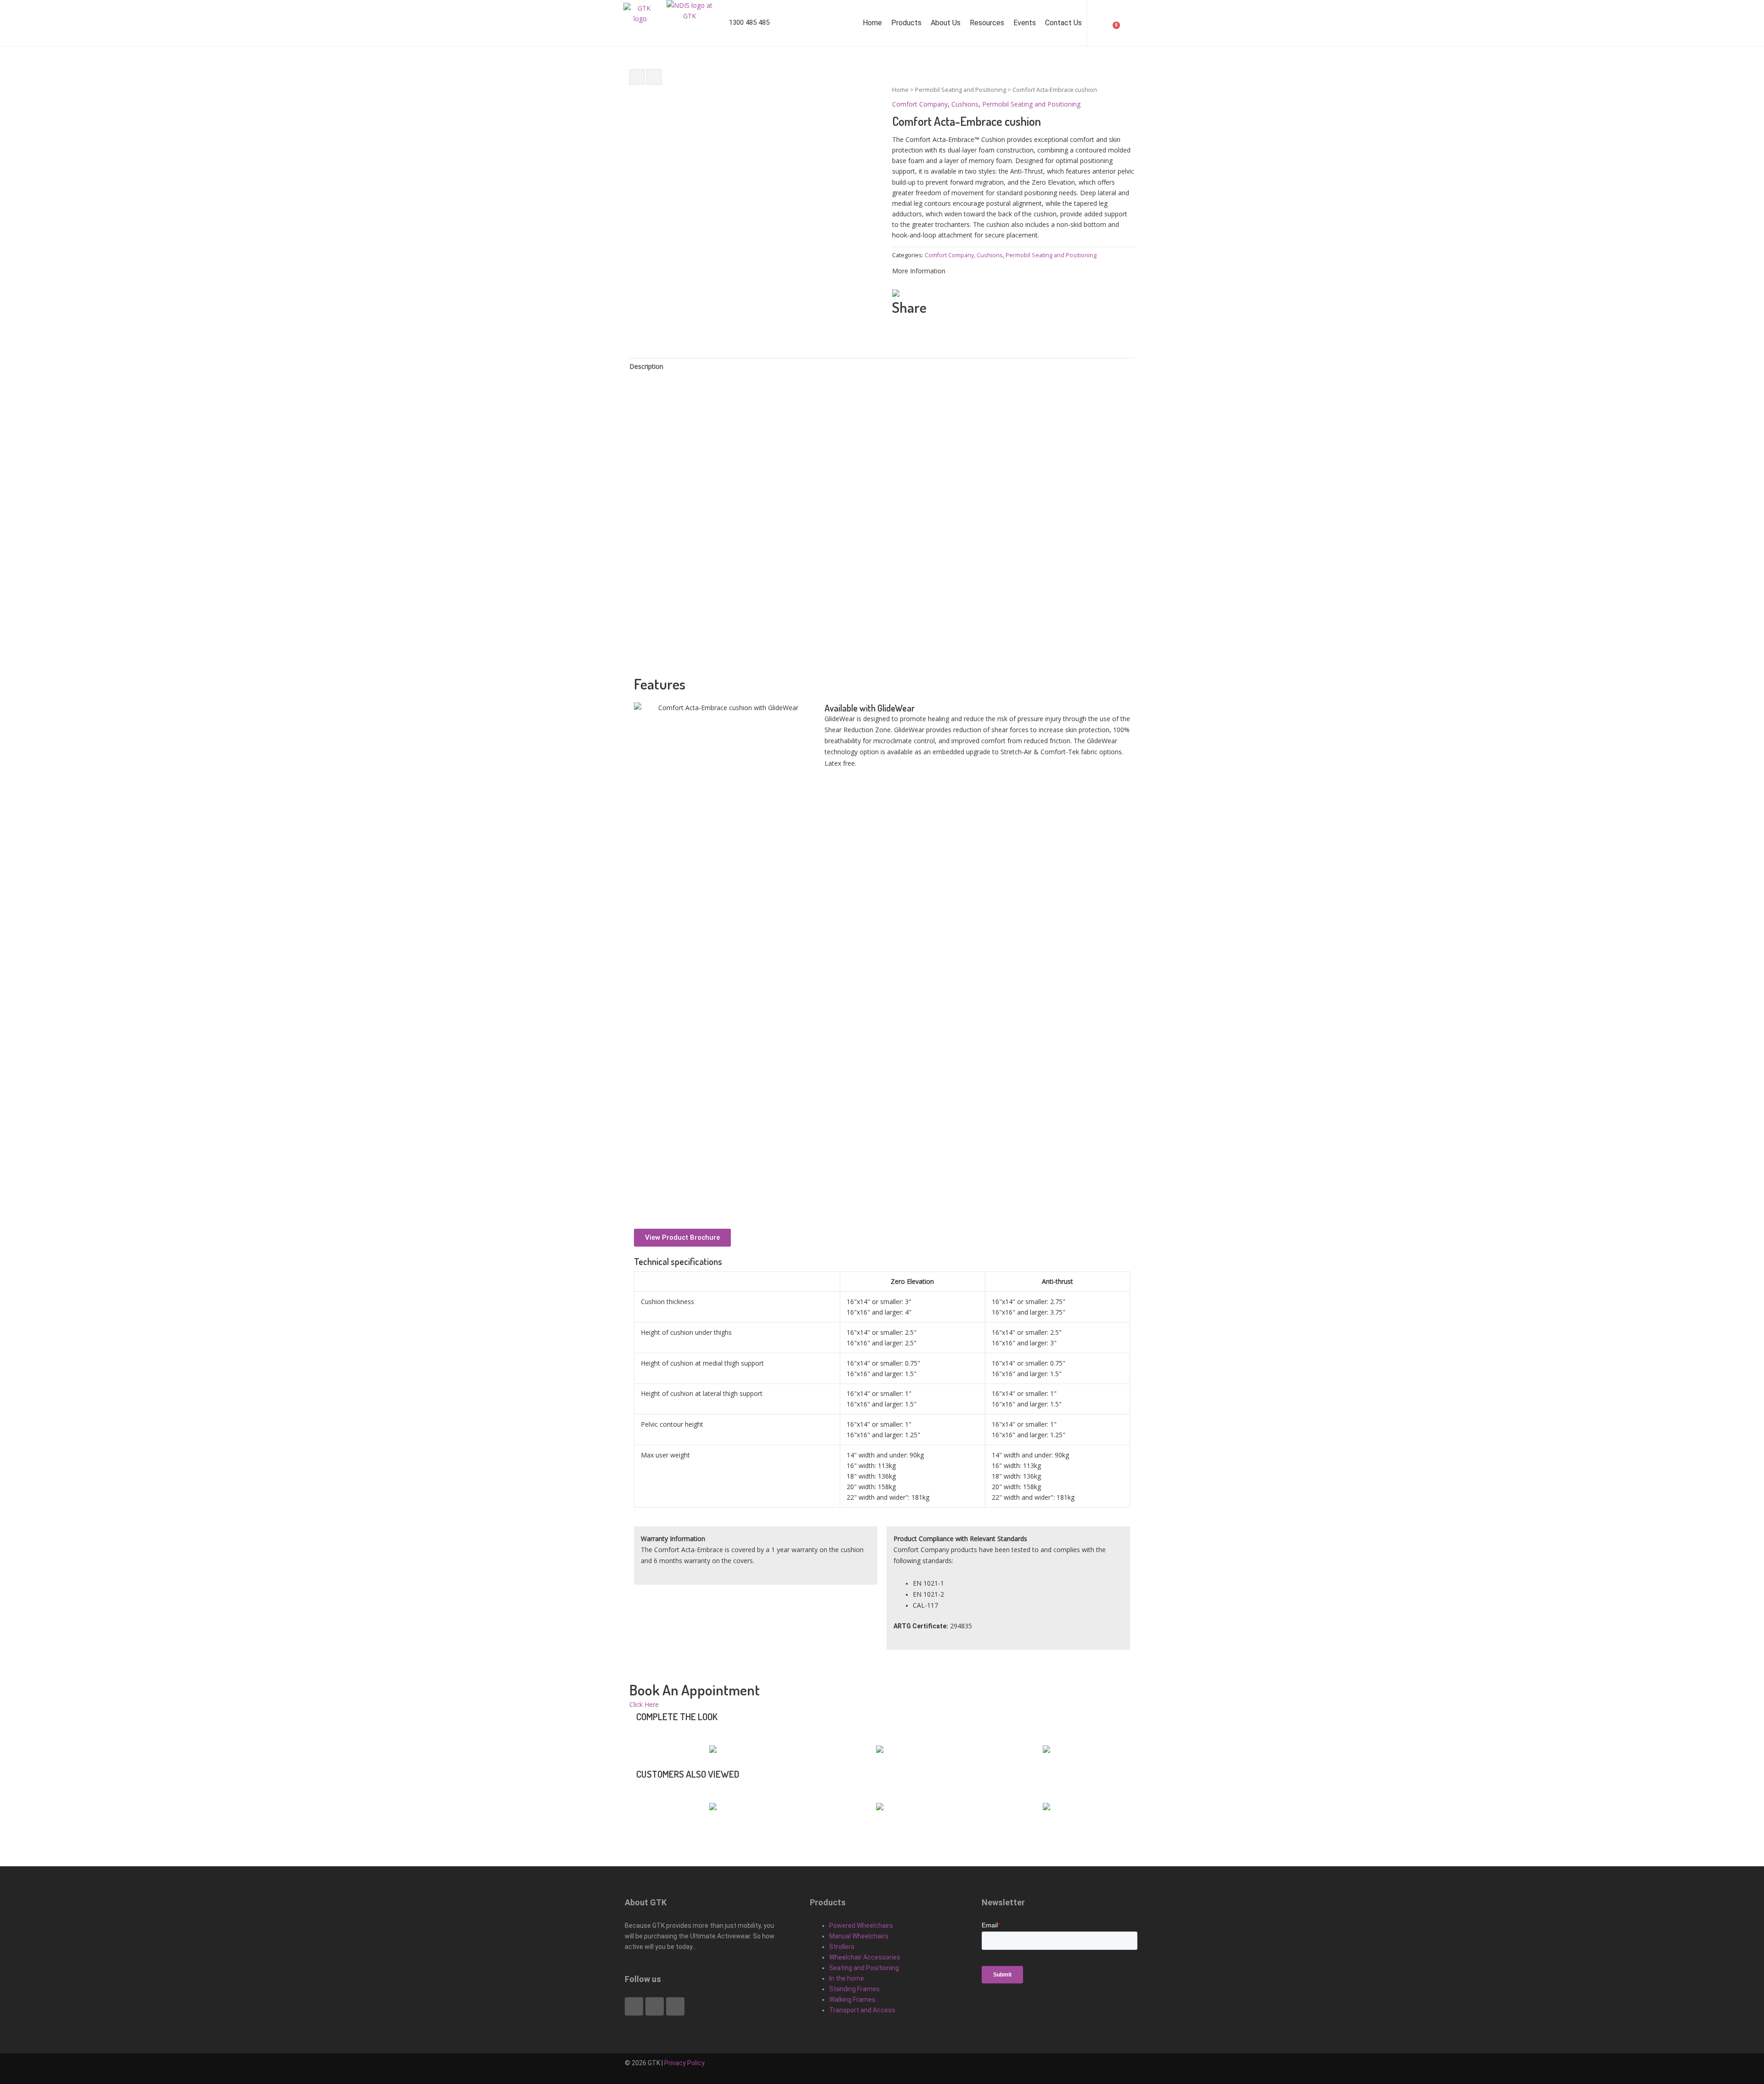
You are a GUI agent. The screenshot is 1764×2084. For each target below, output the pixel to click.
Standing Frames (854, 1989)
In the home (847, 1978)
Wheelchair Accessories (865, 1957)
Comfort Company (920, 104)
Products (906, 23)
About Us (946, 23)
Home (872, 23)
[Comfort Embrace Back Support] (637, 77)
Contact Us (1063, 23)
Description (646, 366)
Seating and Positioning (864, 1968)
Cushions (965, 104)
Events (1025, 23)
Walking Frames (852, 1999)
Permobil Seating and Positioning (961, 90)
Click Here (644, 1704)
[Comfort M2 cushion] (654, 77)
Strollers (842, 1947)
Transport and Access (862, 2010)
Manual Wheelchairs (859, 1936)
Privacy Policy (684, 2063)
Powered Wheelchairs (861, 1926)
